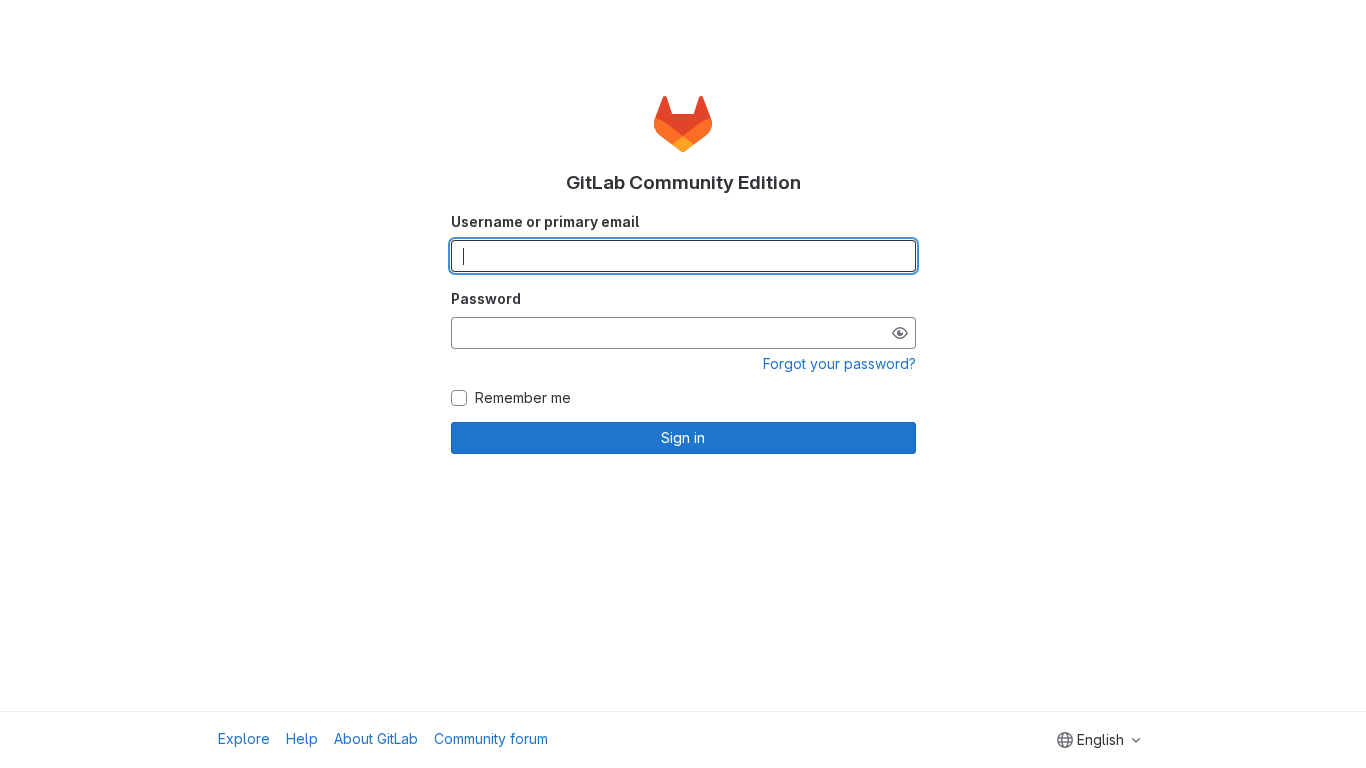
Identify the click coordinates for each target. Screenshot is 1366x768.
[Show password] (900, 333)
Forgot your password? (839, 363)
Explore (244, 738)
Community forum (491, 738)
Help (302, 738)
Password (486, 298)
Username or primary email (545, 221)
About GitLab (376, 738)
